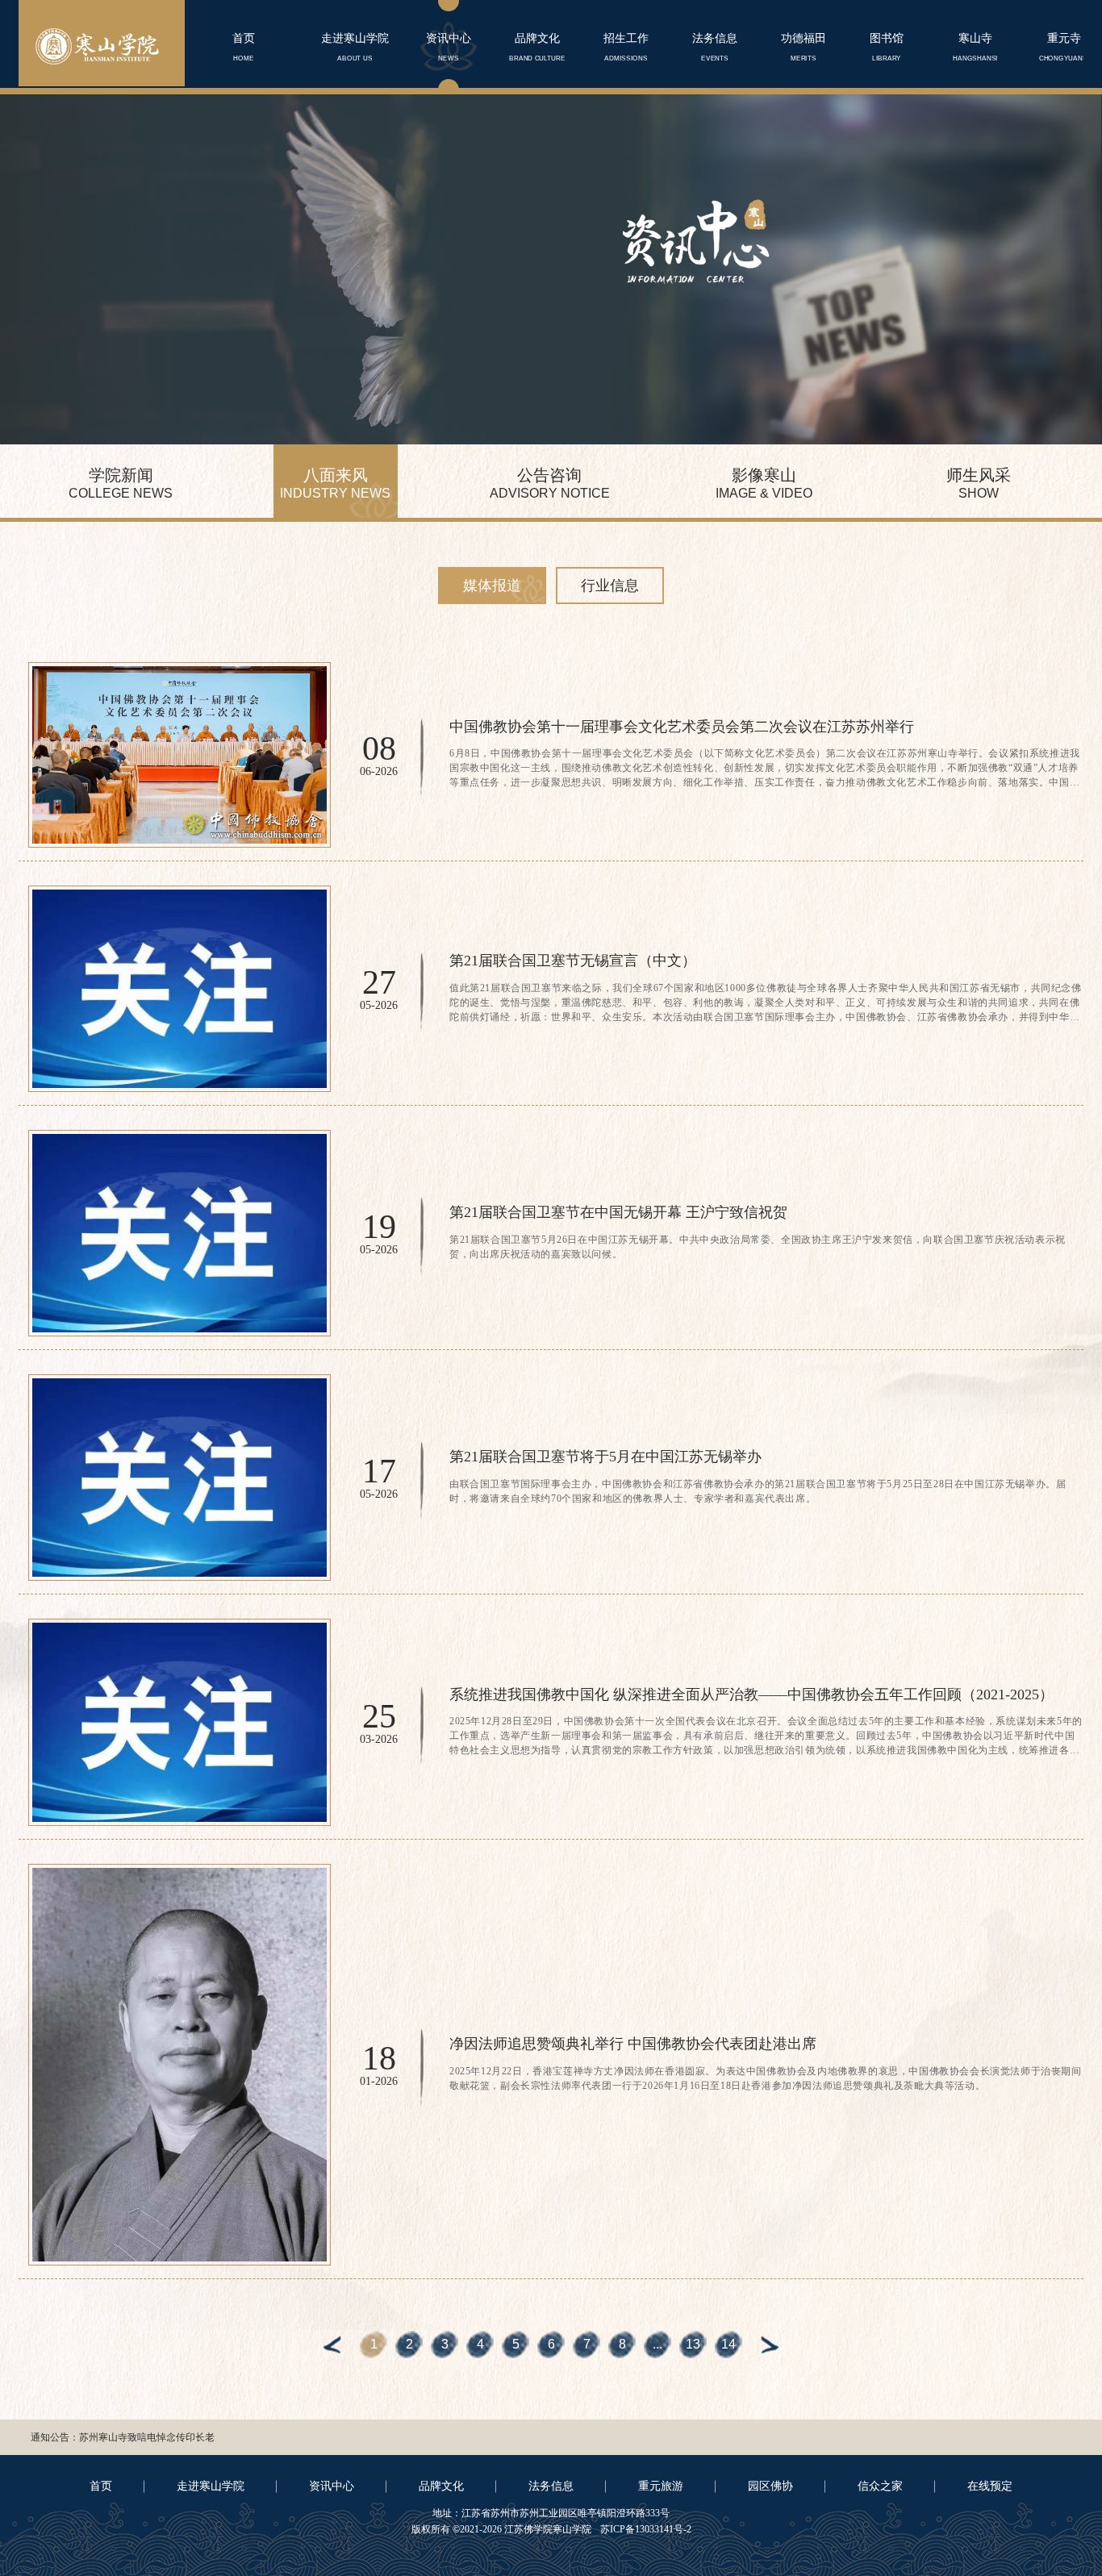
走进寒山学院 (355, 47)
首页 (244, 47)
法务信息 (715, 47)
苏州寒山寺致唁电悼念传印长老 (147, 2437)
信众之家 (880, 2486)
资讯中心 (449, 47)
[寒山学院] (97, 46)
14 (728, 2344)
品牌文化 (537, 47)
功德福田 (804, 47)
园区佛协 (770, 2486)
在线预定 (990, 2486)
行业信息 (610, 586)
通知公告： (55, 2437)
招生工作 (626, 47)
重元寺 (1064, 47)
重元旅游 (661, 2486)
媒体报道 (492, 586)
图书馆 (887, 47)
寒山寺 (975, 47)
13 (693, 2344)
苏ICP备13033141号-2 (645, 2529)
